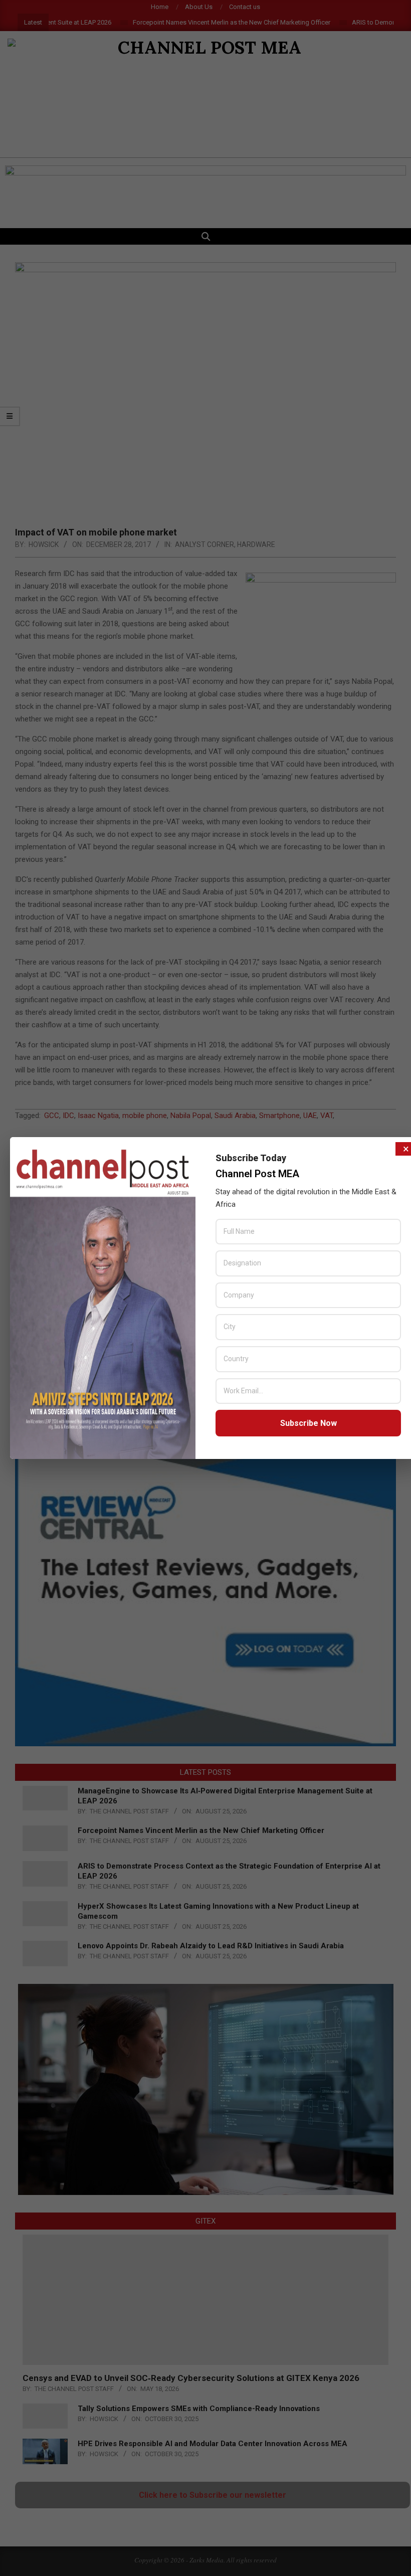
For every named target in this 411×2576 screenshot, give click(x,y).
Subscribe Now (309, 1423)
